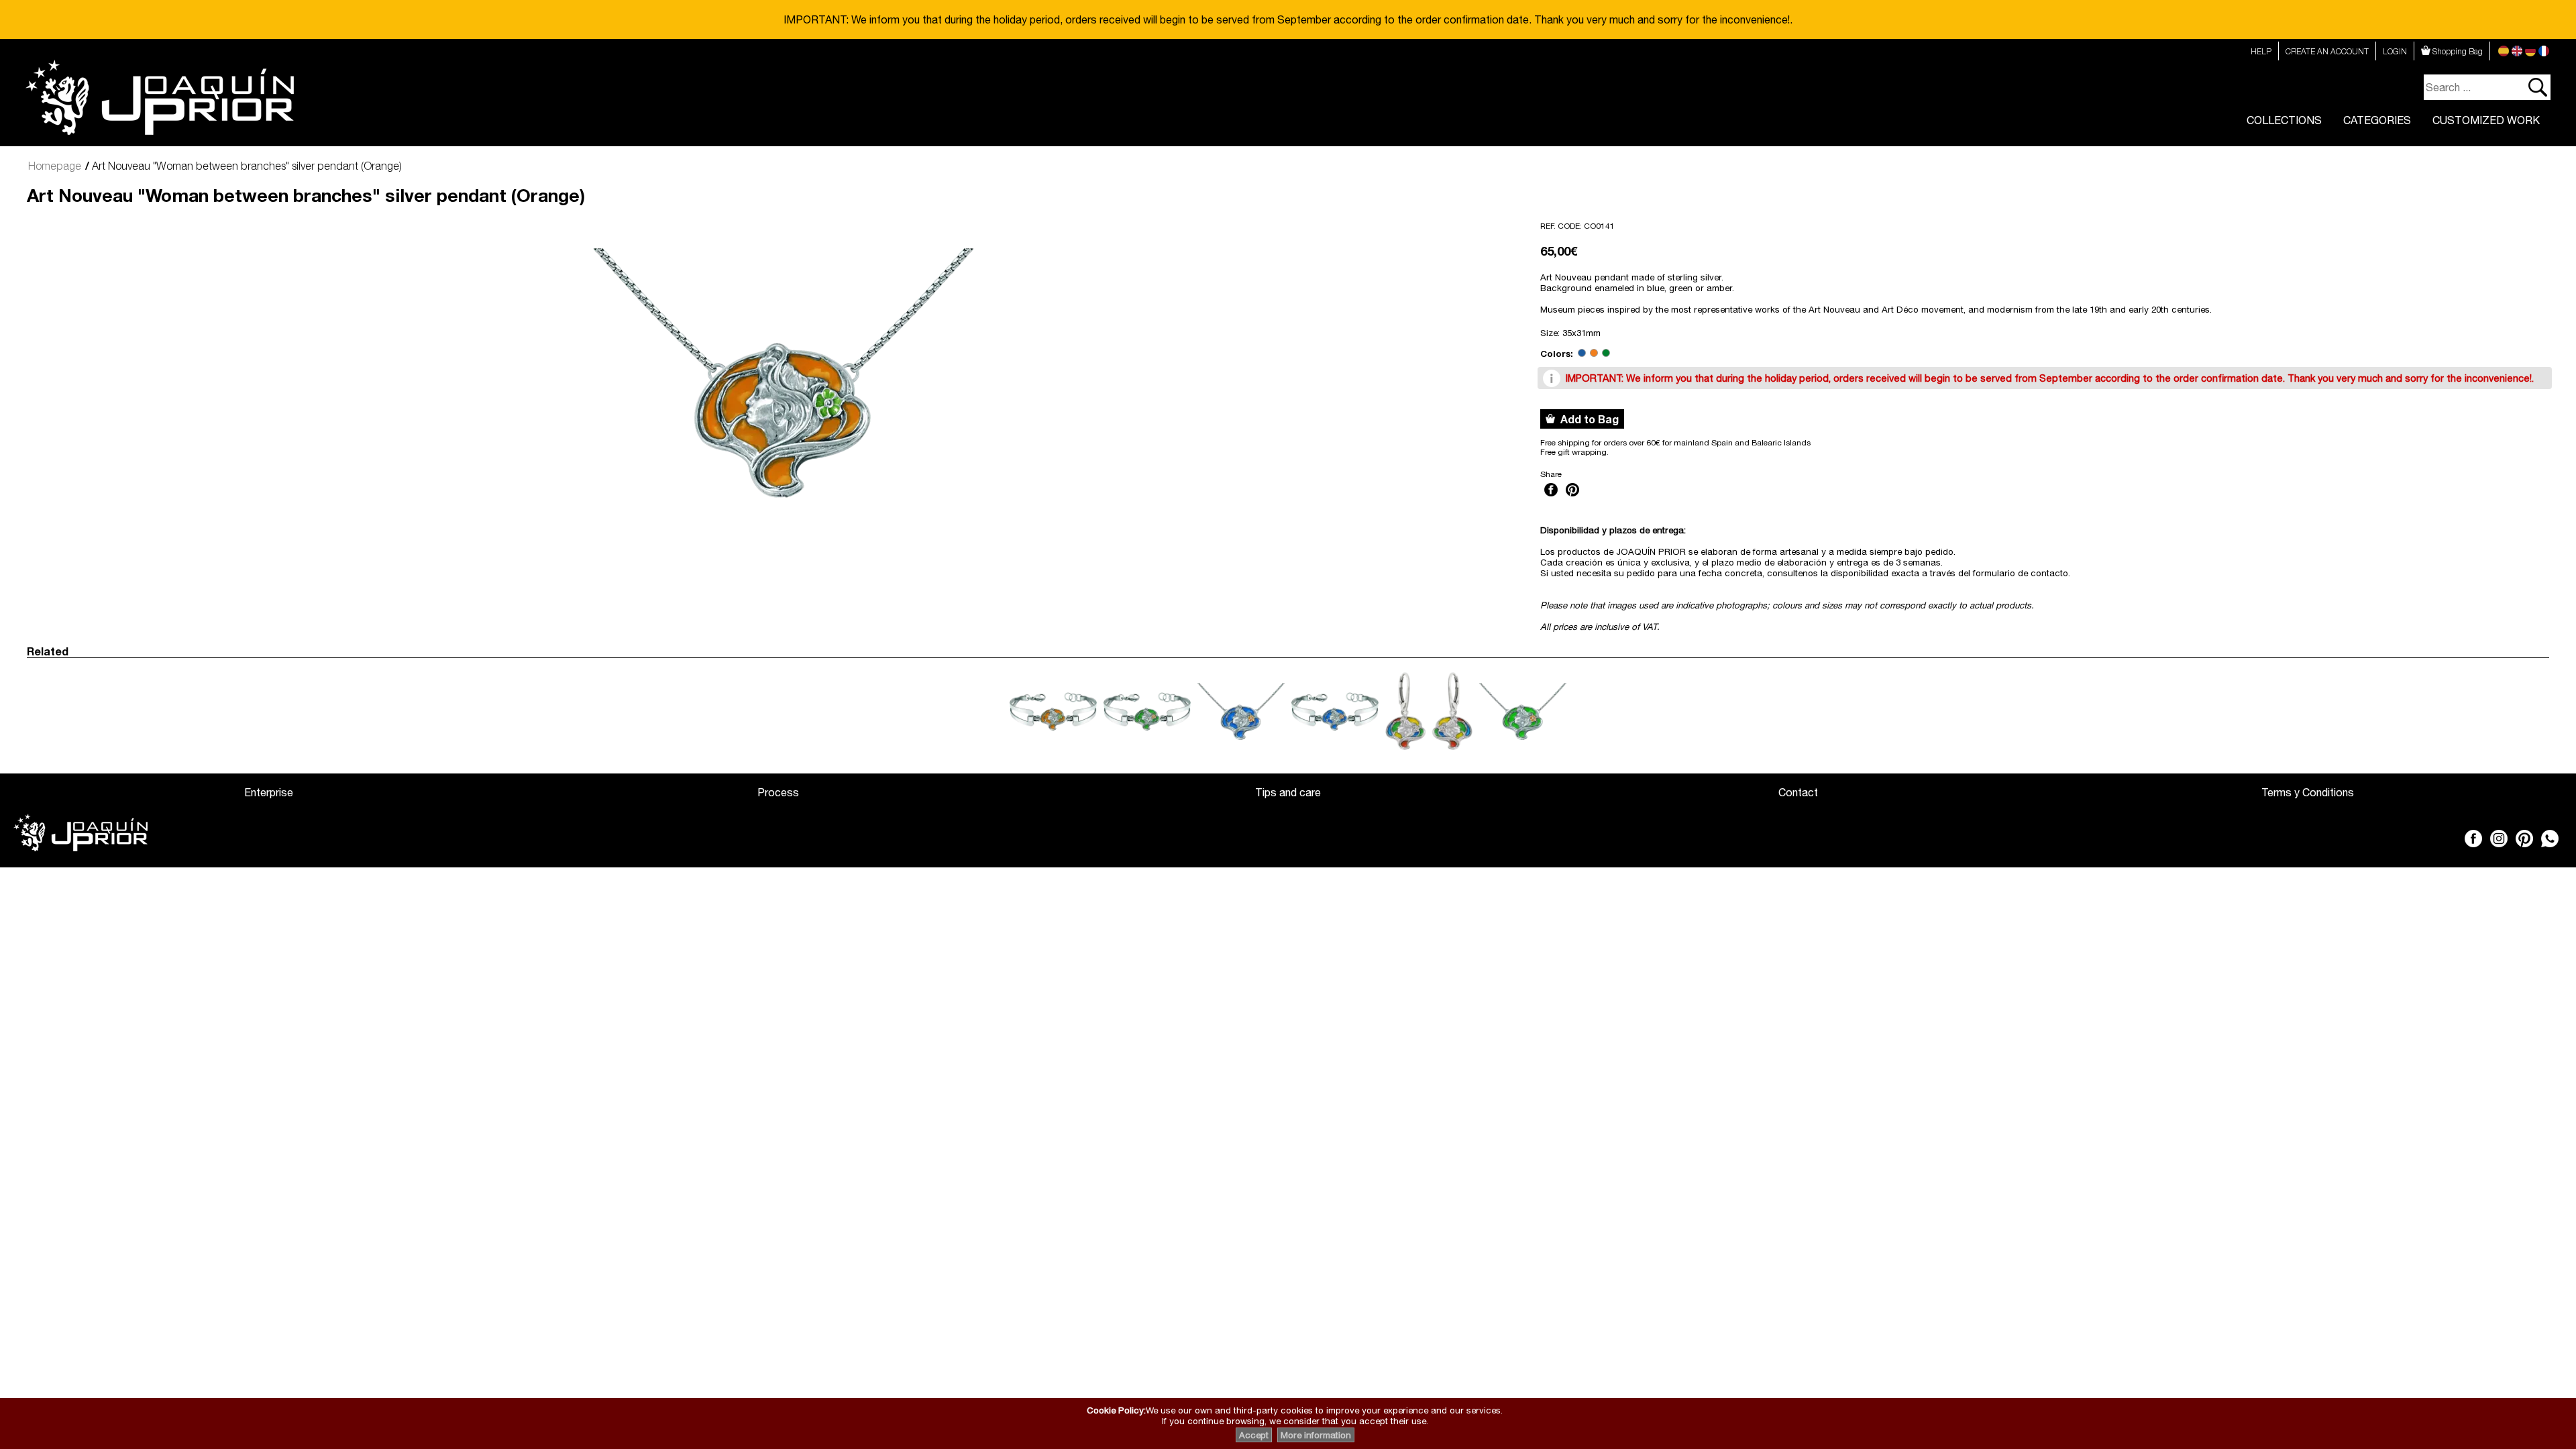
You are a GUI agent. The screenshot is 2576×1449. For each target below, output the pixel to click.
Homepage (55, 166)
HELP (2261, 51)
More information (1316, 1435)
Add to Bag (1587, 419)
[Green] (1606, 354)
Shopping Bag (2457, 51)
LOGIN (2395, 51)
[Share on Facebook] (1551, 498)
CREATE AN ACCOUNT (2327, 51)
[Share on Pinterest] (1572, 498)
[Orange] (1594, 354)
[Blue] (1582, 354)
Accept (1254, 1435)
